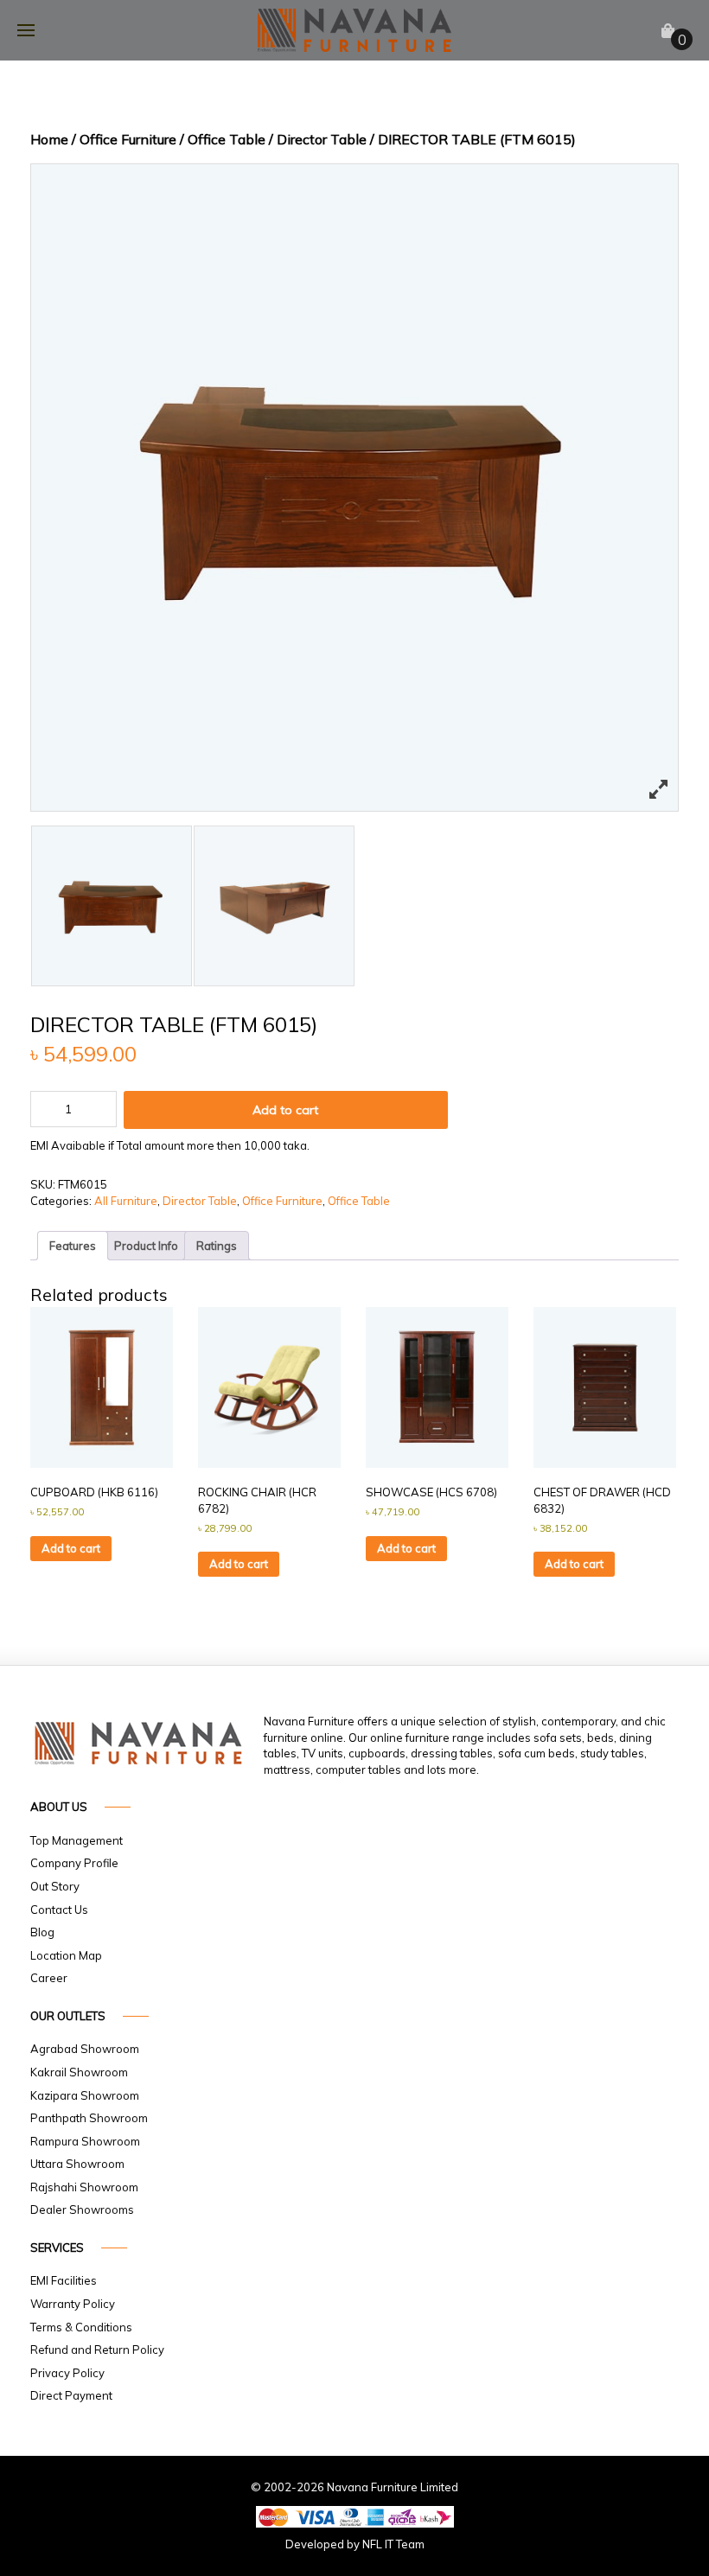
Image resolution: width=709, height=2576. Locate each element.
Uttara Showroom (77, 2164)
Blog (42, 1932)
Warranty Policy (73, 2304)
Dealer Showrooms (82, 2209)
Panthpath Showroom (89, 2118)
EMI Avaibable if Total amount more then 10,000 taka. (170, 1145)
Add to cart (285, 1110)
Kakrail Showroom (79, 2072)
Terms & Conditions (81, 2327)
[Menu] (26, 30)
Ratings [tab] (217, 1246)
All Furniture (126, 1201)
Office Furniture (128, 139)
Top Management (77, 1840)
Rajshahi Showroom (84, 2187)
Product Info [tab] (146, 1246)
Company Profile (74, 1863)
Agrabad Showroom (85, 2049)
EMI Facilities (64, 2280)
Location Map (66, 1955)
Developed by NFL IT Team (355, 2544)
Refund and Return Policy (97, 2350)
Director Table (322, 139)
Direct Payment (71, 2395)
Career (49, 1978)
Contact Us (59, 1910)
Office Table (227, 139)
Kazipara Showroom (85, 2095)
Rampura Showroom (85, 2141)
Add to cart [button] (71, 1548)
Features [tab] (73, 1246)
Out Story (55, 1886)
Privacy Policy (67, 2373)
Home (49, 139)
